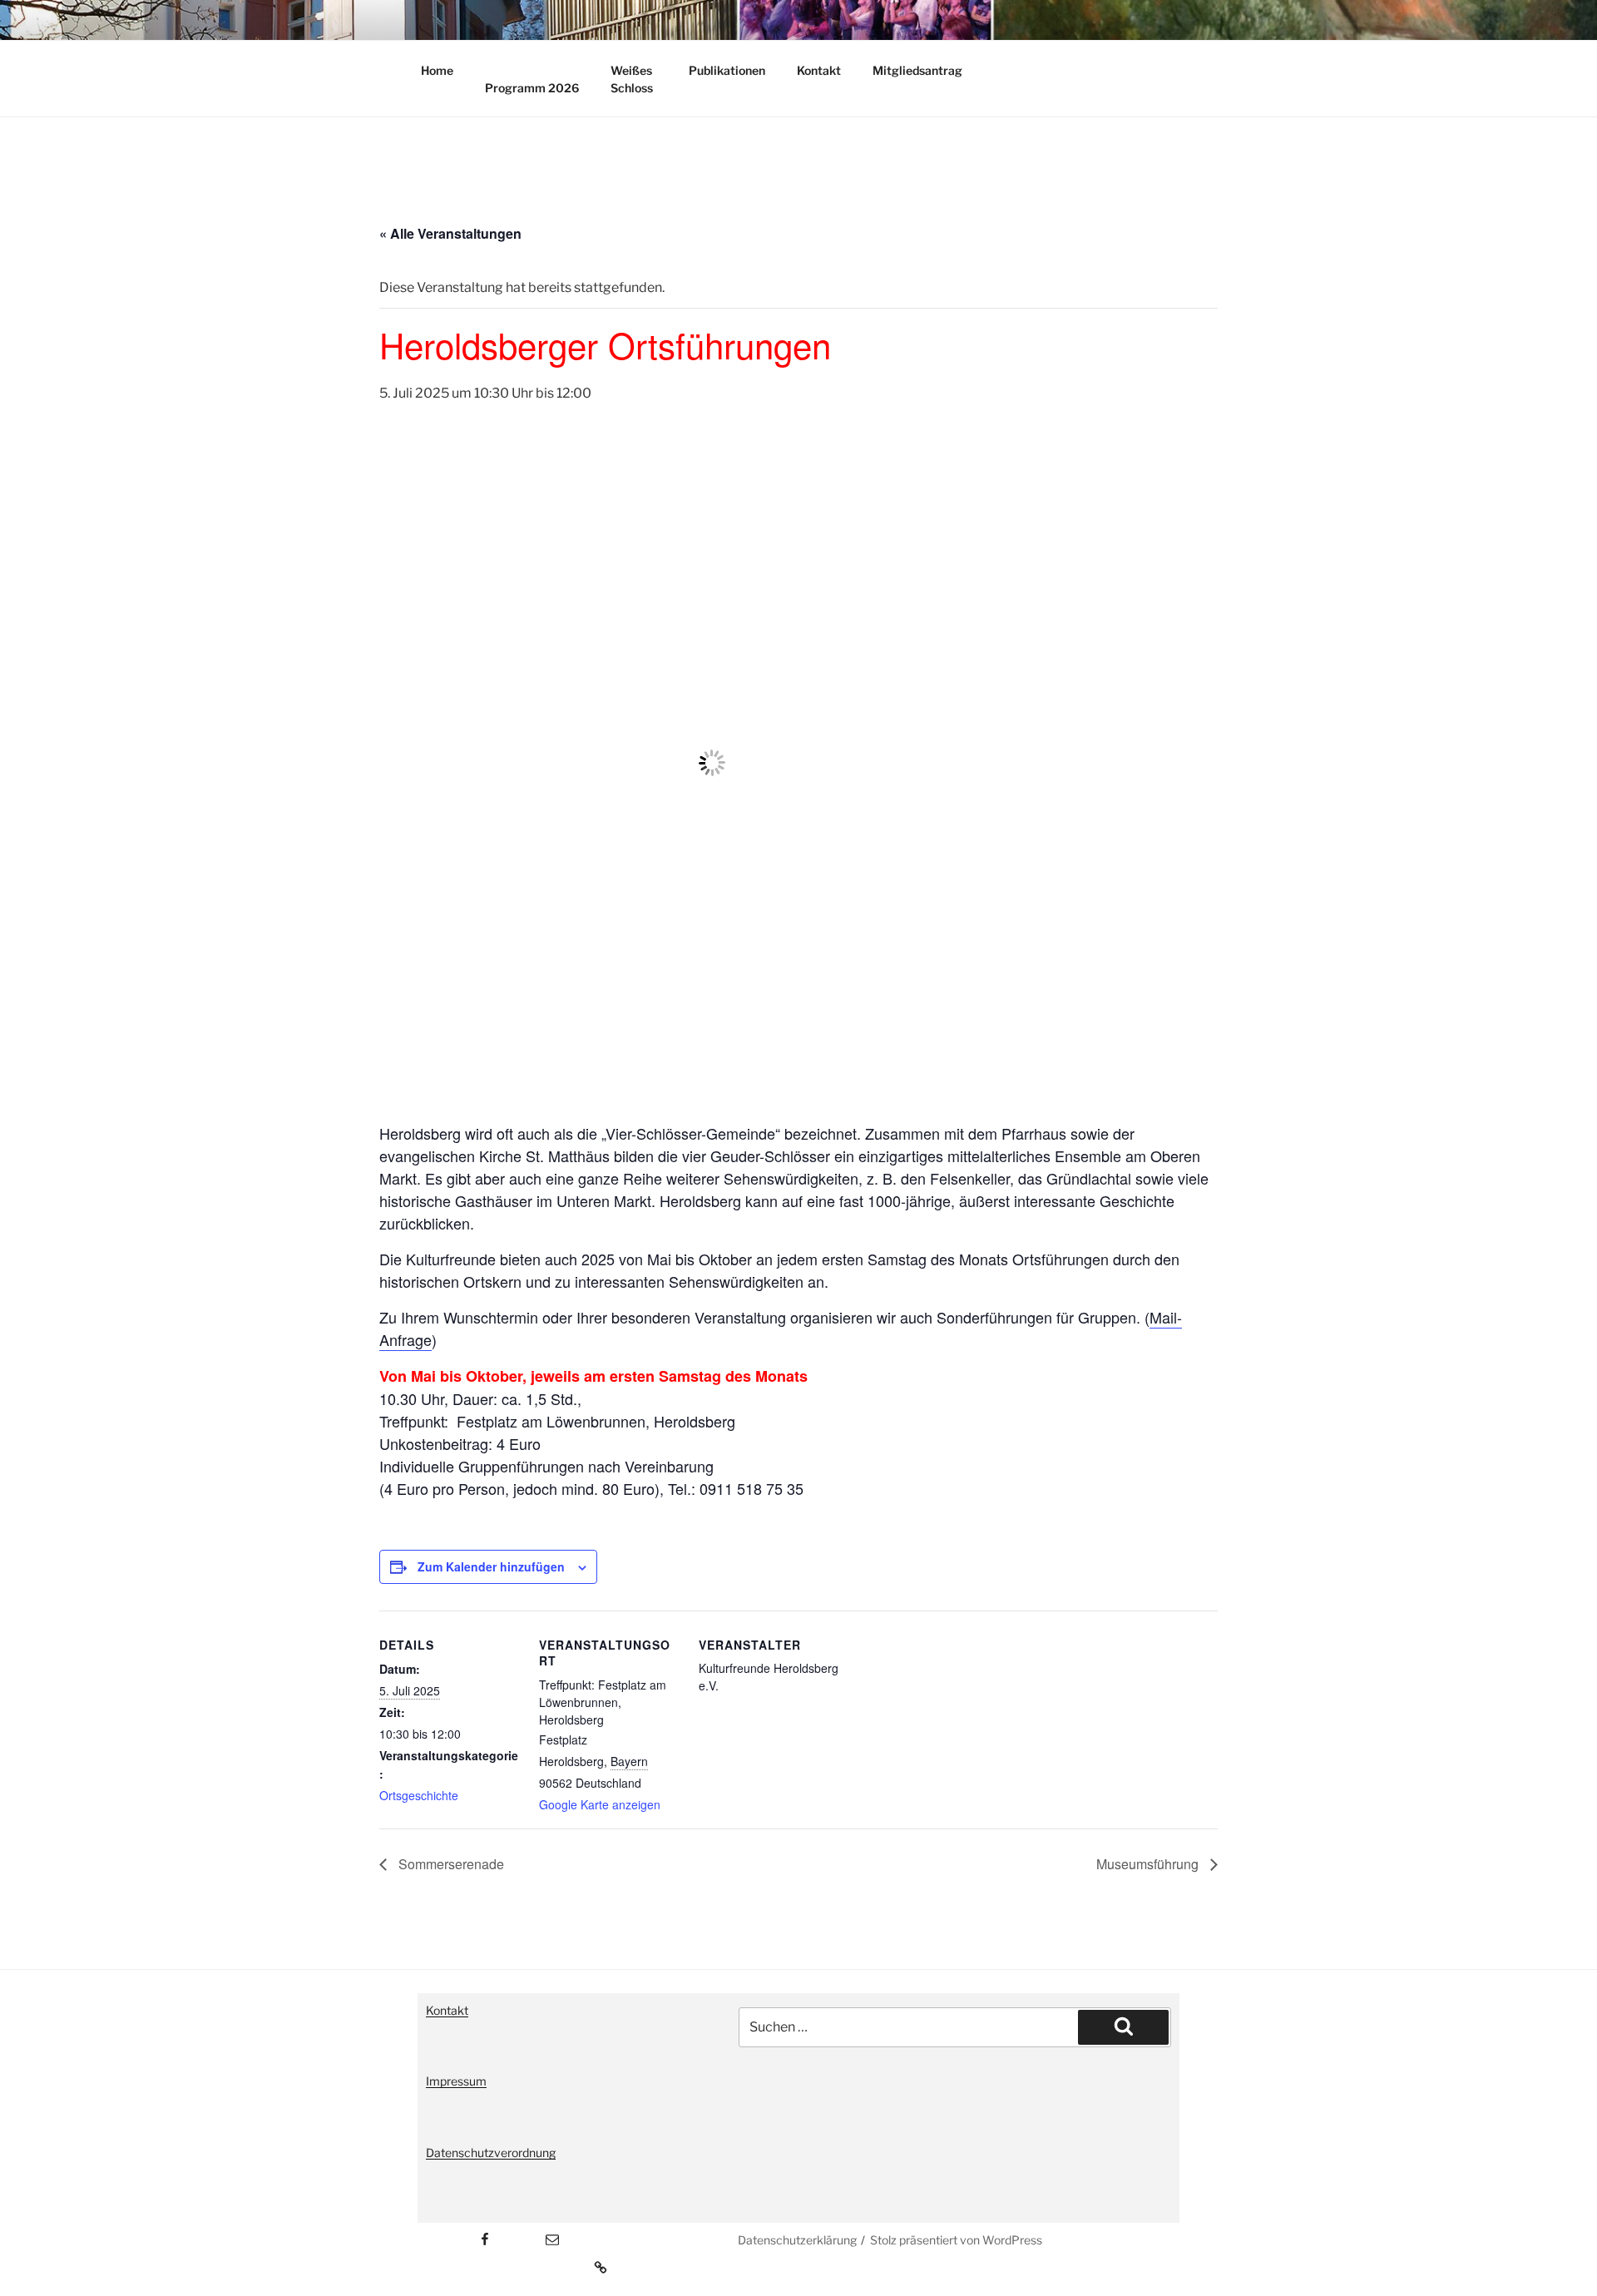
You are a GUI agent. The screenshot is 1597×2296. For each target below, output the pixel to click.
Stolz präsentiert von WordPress (956, 2240)
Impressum (456, 2081)
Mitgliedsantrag (917, 70)
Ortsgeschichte (419, 1795)
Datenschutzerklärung (797, 2240)
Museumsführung (1149, 1864)
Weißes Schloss (632, 79)
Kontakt (819, 70)
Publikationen (727, 70)
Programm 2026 (532, 88)
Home (437, 70)
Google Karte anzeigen (600, 1804)
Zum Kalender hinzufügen (491, 1566)
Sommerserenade (450, 1864)
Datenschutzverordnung (491, 2152)
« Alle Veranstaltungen (450, 233)
